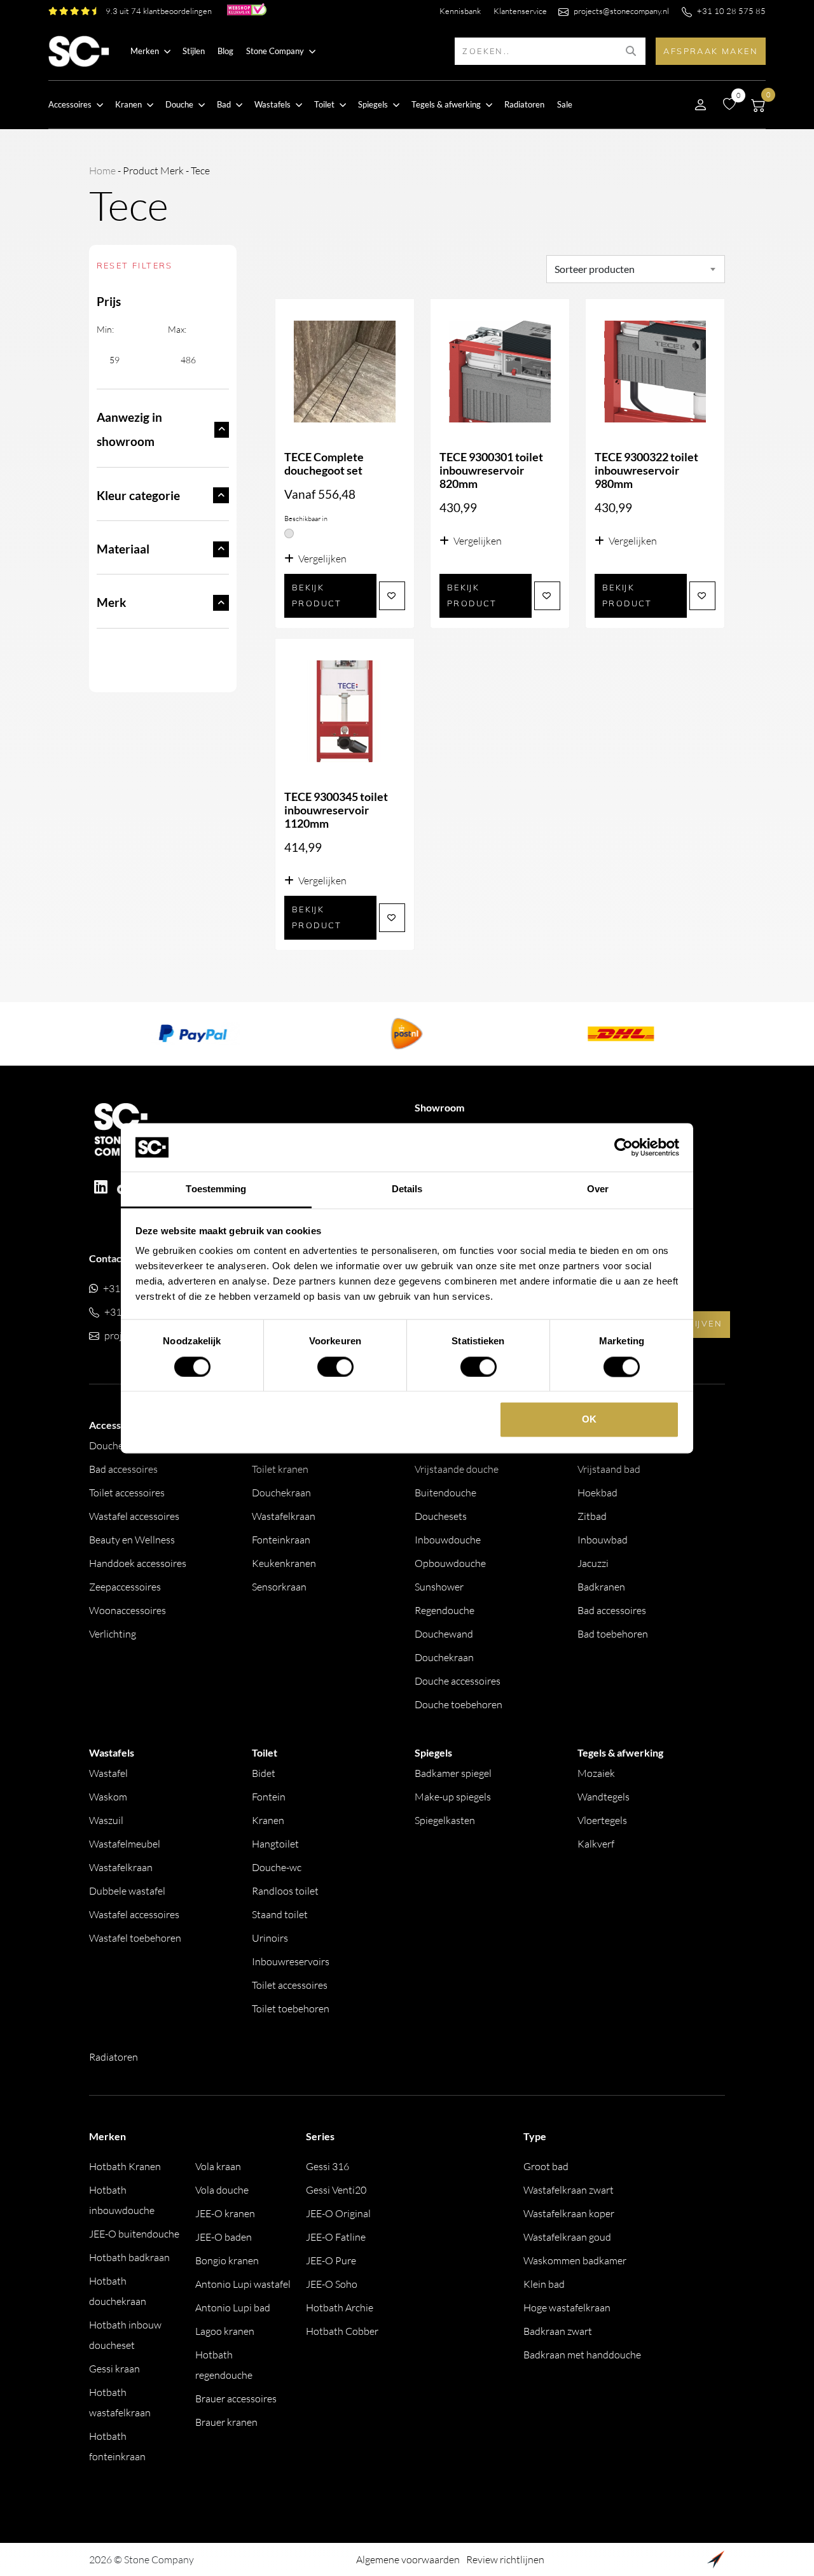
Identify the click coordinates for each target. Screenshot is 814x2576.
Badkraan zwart (558, 2331)
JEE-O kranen (225, 2213)
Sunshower (439, 1587)
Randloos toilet (285, 1891)
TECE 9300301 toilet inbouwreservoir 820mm (491, 470)
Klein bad (544, 2284)
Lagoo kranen (225, 2331)
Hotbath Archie (340, 2308)
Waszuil (106, 1820)
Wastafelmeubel (125, 1844)
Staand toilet (280, 1914)
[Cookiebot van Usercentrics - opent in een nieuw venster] (624, 1147)
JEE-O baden (224, 2237)
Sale (565, 104)
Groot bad (546, 2166)
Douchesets (441, 1516)
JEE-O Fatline (336, 2237)
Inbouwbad (603, 1540)
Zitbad (592, 1516)
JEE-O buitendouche (134, 2234)
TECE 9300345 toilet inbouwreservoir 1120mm (336, 810)
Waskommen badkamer (575, 2260)
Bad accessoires (123, 1469)
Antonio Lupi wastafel (243, 2284)
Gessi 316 (328, 2166)
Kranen (268, 1820)
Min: (105, 329)
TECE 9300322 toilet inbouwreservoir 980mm (646, 470)
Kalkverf (596, 1844)
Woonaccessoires (128, 1610)
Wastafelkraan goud (567, 2237)
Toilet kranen (280, 1469)
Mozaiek (596, 1773)
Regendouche (445, 1610)
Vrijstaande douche (457, 1469)
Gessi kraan (114, 2369)
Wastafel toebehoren (135, 1938)
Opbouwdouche (450, 1563)
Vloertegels (602, 1820)
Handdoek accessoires (138, 1563)
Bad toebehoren (613, 1634)
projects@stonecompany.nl (621, 11)
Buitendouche (445, 1493)
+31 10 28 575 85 (731, 11)
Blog (225, 51)
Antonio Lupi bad (233, 2308)
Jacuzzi (593, 1563)
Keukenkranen (284, 1563)
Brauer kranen (226, 2422)
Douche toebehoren (459, 1704)
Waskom (108, 1797)
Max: (177, 329)
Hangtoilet (275, 1844)
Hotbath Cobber (342, 2331)
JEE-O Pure (331, 2260)
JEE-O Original (338, 2213)
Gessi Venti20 (336, 2190)
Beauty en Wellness (132, 1540)
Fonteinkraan (281, 1540)
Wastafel (108, 1773)
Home (102, 171)
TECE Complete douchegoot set (324, 464)
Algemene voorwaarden (408, 2559)
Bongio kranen (227, 2260)
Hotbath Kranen (125, 2166)
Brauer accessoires (236, 2398)
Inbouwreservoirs (291, 1961)
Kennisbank (460, 11)
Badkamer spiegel (453, 1773)
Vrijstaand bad (609, 1469)
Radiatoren (524, 104)
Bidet (264, 1773)
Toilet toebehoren (291, 2009)
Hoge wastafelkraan (567, 2308)
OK (589, 1420)
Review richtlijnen (505, 2559)
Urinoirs (270, 1938)
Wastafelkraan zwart (569, 2190)
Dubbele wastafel (127, 1891)
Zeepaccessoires (125, 1587)
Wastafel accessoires (134, 1516)
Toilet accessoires (127, 1493)
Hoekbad (597, 1493)
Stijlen (194, 51)
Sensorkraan (279, 1587)
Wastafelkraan (284, 1516)
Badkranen (601, 1587)
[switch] (335, 1367)
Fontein (269, 1797)
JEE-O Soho (332, 2284)
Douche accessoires (458, 1681)
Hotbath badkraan (129, 2257)
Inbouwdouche (448, 1540)
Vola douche (222, 2190)
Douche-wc (277, 1867)
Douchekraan (281, 1493)
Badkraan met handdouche (582, 2355)
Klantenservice (520, 11)
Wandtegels (604, 1797)
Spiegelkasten (445, 1820)
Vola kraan (218, 2166)
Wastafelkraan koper (569, 2213)
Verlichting (113, 1634)
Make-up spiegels (453, 1797)
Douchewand (444, 1634)
